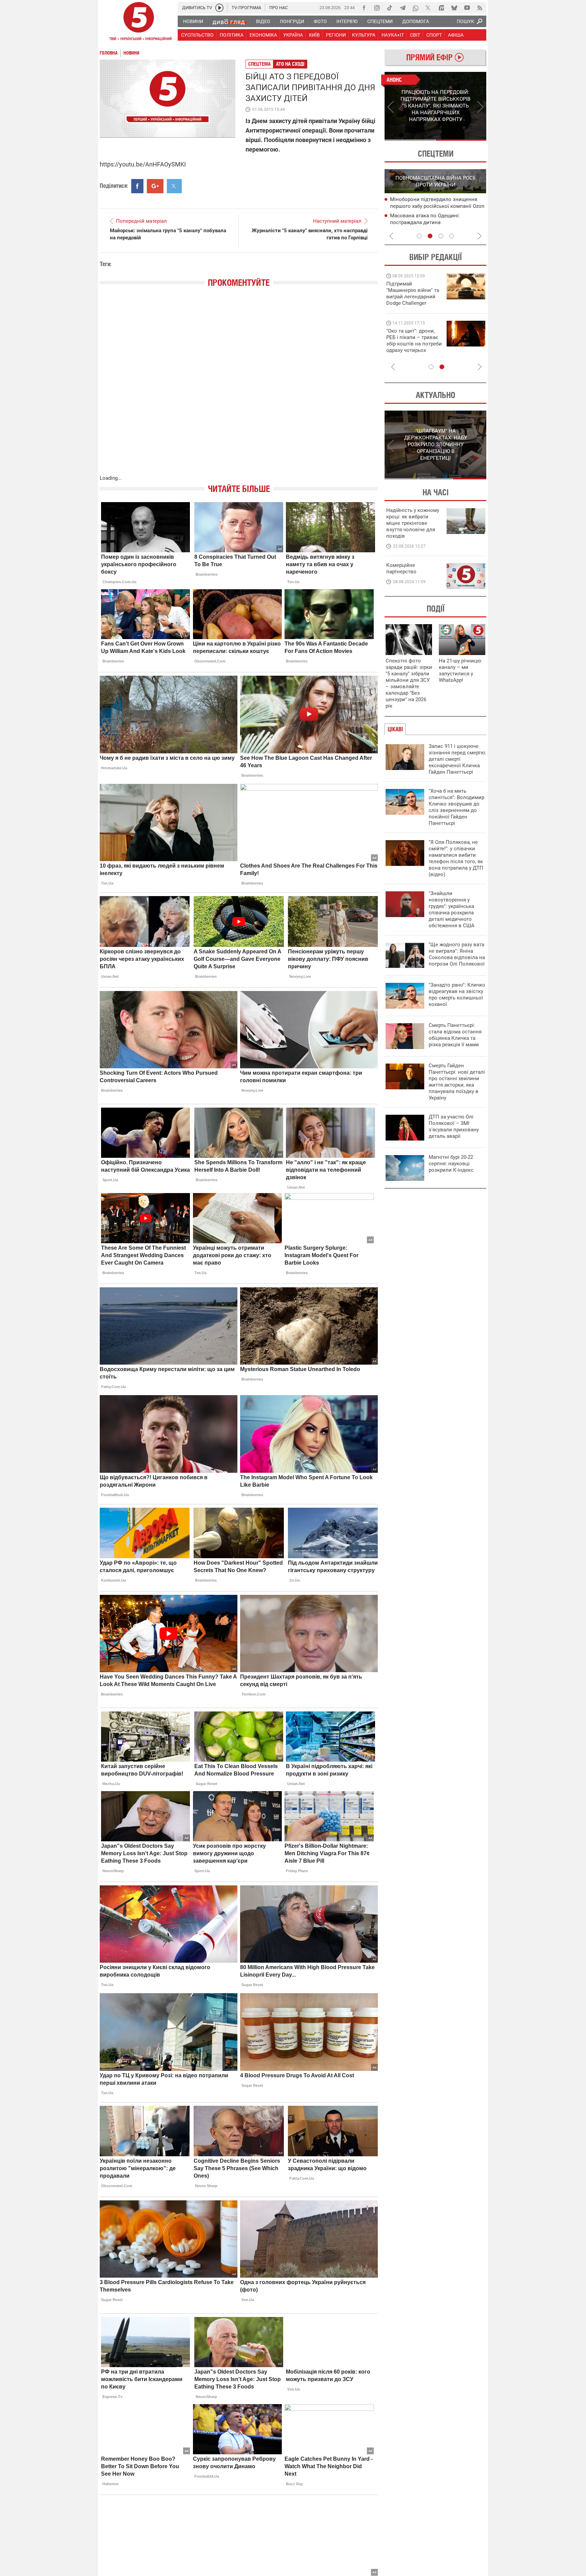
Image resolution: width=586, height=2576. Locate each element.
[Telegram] (403, 8)
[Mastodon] (441, 8)
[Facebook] (364, 8)
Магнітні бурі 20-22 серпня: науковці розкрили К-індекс (451, 1164)
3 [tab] (441, 236)
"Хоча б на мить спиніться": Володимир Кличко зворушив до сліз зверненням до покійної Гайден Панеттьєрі (456, 807)
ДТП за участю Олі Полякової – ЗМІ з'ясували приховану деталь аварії (454, 1126)
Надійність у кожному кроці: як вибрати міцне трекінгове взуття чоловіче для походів (413, 523)
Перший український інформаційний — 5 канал (139, 22)
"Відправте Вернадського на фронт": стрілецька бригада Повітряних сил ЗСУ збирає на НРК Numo (410, 347)
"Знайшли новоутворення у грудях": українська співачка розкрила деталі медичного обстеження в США (452, 909)
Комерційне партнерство (401, 568)
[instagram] (377, 8)
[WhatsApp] (415, 8)
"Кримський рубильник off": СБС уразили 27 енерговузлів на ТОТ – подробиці (431, 206)
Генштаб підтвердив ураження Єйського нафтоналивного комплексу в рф (436, 223)
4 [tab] (452, 236)
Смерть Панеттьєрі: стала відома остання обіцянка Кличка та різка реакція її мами (455, 1035)
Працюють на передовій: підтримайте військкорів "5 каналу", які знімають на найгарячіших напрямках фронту (414, 303)
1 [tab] (410, 140)
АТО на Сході (290, 64)
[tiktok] (390, 8)
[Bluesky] (454, 8)
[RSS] (480, 8)
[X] (428, 8)
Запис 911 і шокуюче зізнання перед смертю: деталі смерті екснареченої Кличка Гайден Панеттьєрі (457, 759)
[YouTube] (467, 8)
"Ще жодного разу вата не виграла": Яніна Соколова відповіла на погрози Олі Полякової (457, 954)
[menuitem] (193, 21)
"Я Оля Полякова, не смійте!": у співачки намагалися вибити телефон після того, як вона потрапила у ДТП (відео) (456, 858)
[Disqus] (239, 388)
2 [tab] (461, 140)
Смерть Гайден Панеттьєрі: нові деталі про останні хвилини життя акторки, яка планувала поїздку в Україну (457, 1082)
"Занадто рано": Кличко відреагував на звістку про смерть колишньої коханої (457, 995)
